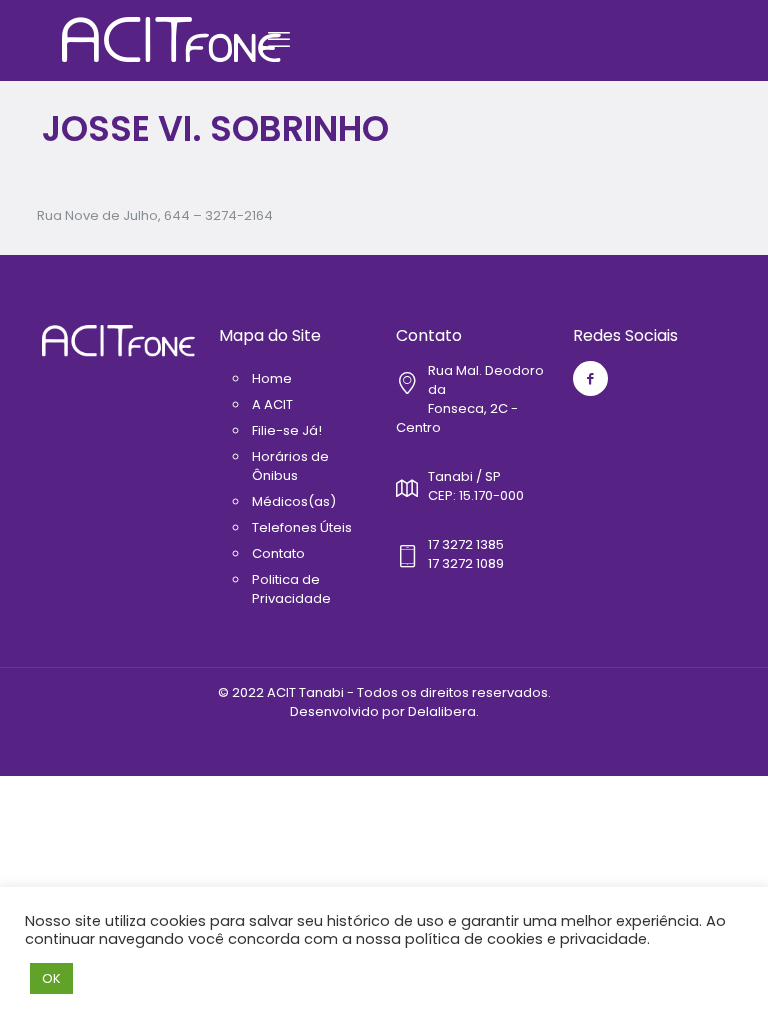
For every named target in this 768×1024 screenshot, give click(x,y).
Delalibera (442, 711)
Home (272, 378)
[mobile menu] (279, 40)
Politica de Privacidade (291, 589)
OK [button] (51, 978)
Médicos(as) (294, 501)
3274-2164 (239, 215)
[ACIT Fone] (171, 40)
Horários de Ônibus (290, 466)
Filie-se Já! (287, 430)
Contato (278, 553)
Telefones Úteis (302, 527)
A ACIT (272, 404)
